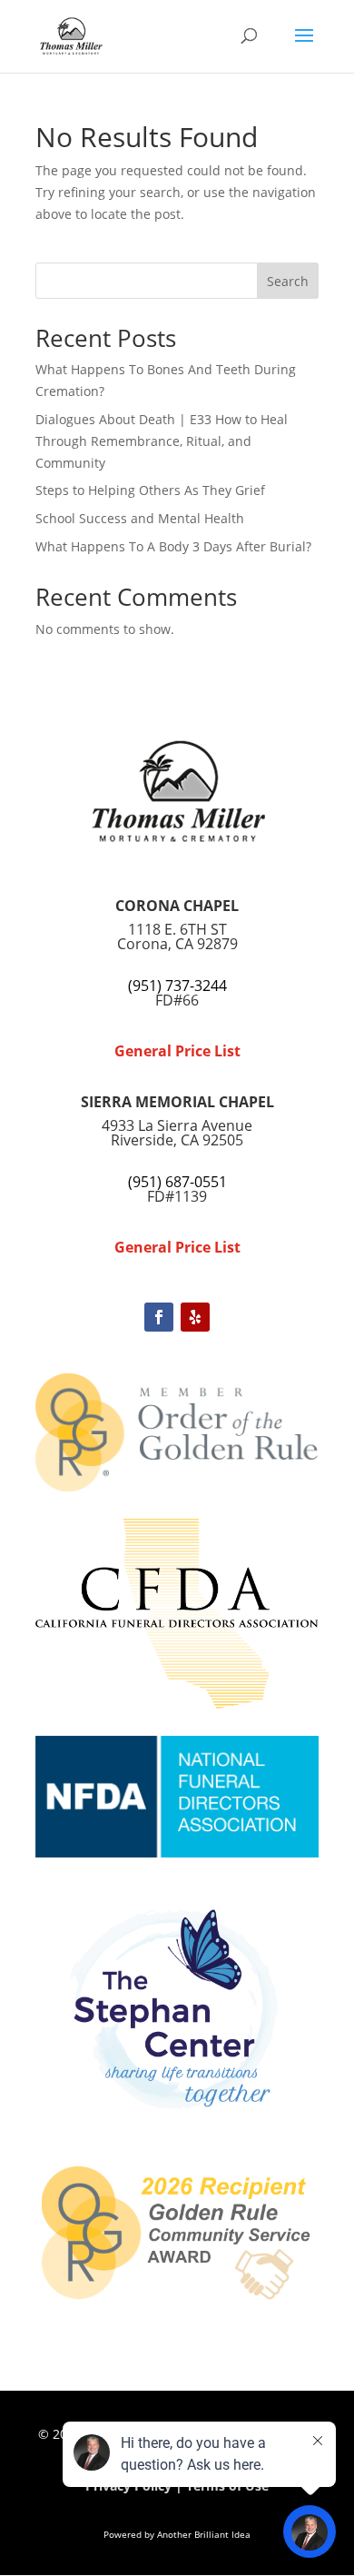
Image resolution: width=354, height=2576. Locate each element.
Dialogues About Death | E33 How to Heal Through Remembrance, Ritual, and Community (162, 441)
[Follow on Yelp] (195, 1317)
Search (288, 281)
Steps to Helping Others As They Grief (150, 490)
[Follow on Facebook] (159, 1317)
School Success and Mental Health (140, 518)
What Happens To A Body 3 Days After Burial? (173, 546)
